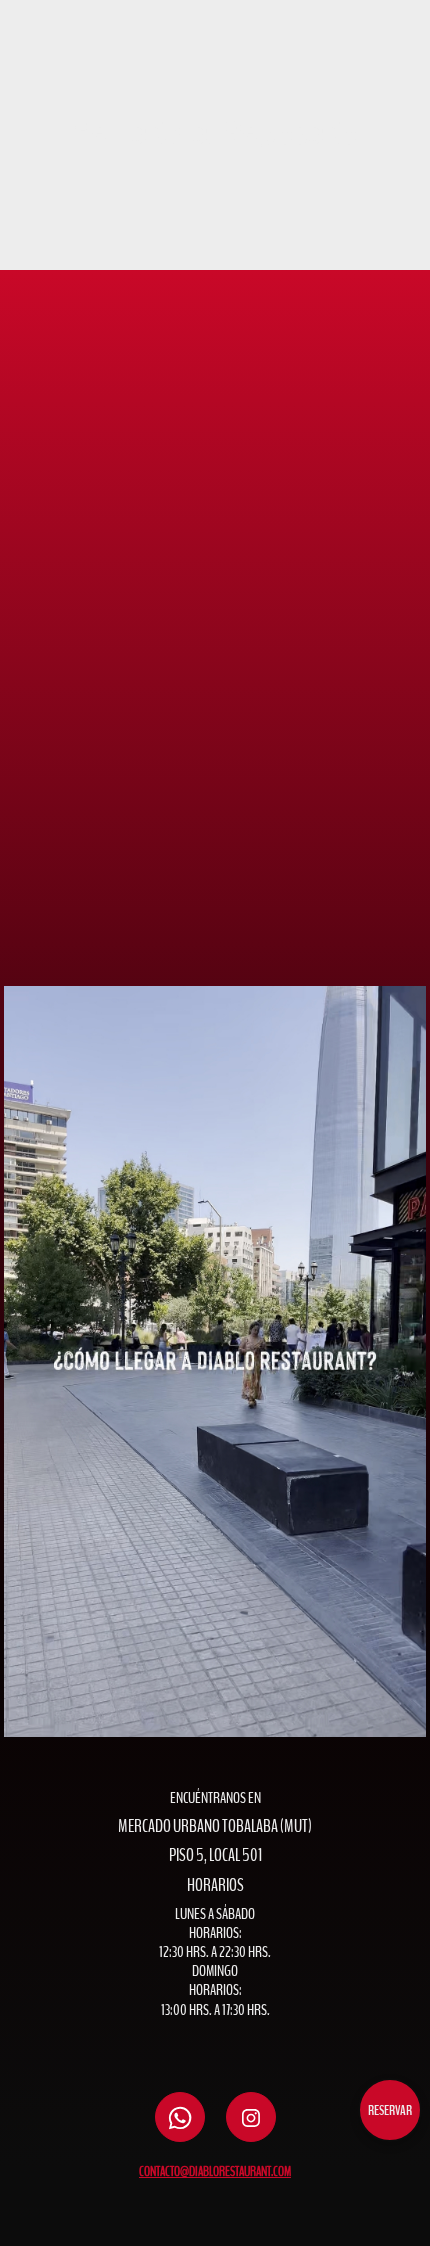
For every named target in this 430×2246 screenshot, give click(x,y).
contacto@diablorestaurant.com (215, 2171)
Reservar (390, 2110)
